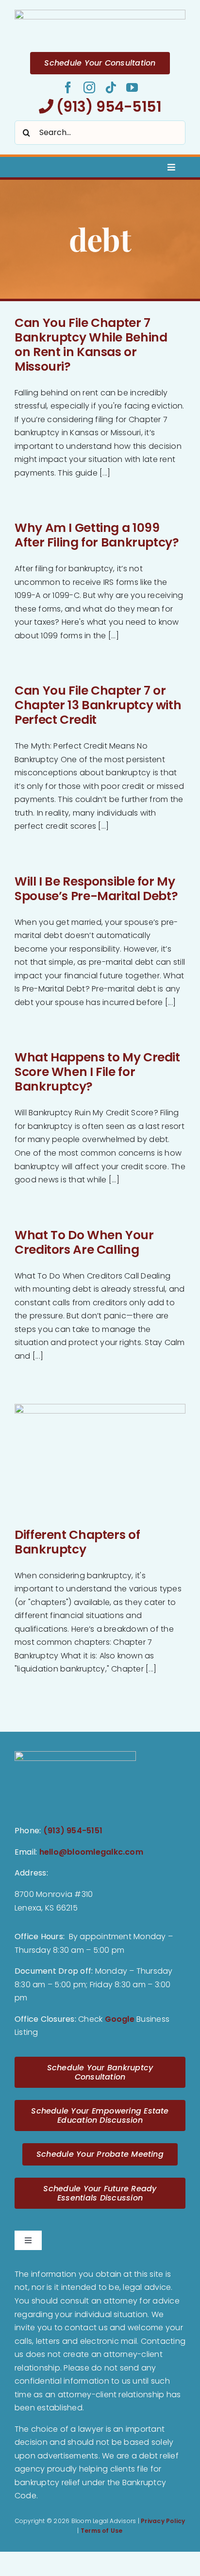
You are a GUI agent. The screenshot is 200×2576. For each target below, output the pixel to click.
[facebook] (68, 87)
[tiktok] (111, 87)
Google (120, 2019)
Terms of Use (102, 2531)
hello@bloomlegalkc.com (91, 1852)
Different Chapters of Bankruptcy (77, 1542)
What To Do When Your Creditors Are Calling (84, 1242)
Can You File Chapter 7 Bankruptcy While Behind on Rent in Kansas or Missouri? (91, 345)
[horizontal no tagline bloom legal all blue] (100, 13)
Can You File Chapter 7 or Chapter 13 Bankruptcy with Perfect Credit (98, 705)
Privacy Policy (163, 2521)
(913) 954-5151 (107, 107)
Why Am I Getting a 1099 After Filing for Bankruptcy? (97, 535)
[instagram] (89, 87)
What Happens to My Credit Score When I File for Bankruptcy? (97, 1072)
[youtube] (132, 87)
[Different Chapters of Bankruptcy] (100, 1461)
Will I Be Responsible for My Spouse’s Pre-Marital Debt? (96, 889)
